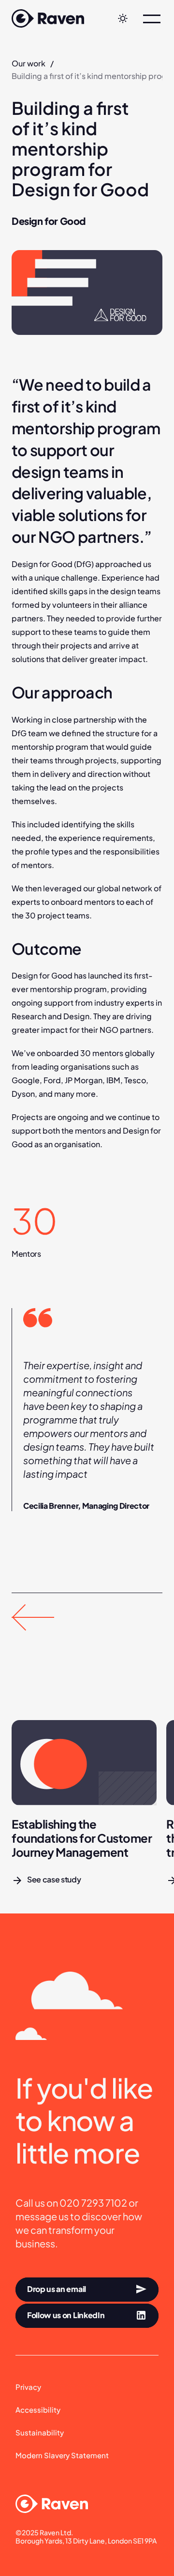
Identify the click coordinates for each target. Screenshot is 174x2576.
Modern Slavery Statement (62, 2455)
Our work (29, 63)
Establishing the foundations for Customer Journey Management (83, 1838)
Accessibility (38, 2410)
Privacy (28, 2387)
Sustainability (40, 2432)
